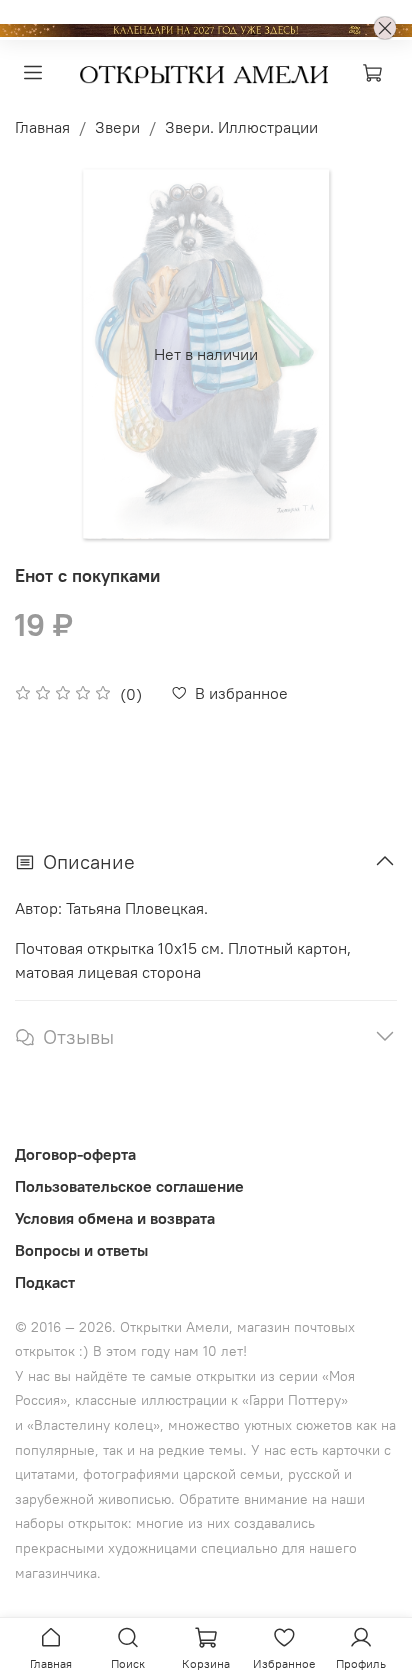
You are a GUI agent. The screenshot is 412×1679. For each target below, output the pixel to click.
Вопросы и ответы (81, 1250)
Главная (42, 127)
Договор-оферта (75, 1154)
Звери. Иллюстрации (241, 127)
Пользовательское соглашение (129, 1186)
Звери (117, 127)
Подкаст (45, 1282)
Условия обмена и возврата (115, 1218)
